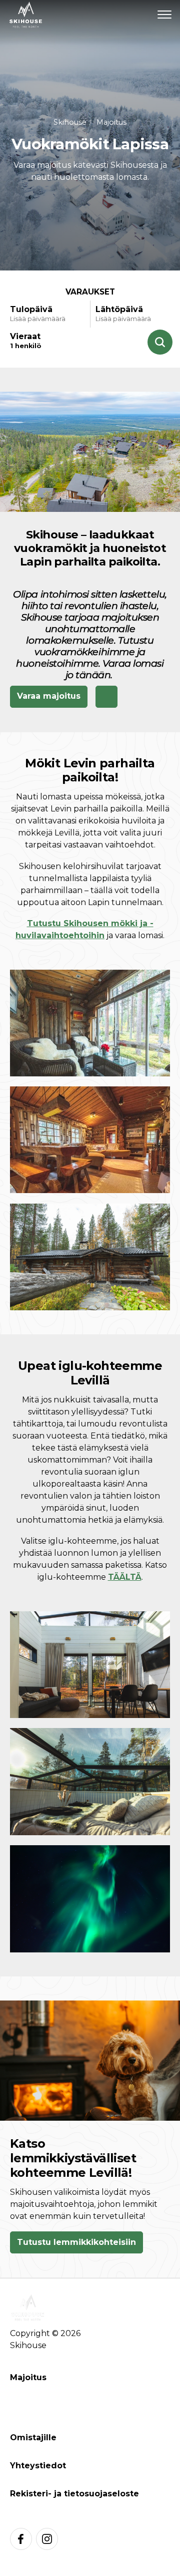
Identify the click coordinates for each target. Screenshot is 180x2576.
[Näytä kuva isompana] (90, 1023)
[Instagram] (47, 2539)
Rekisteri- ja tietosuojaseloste (74, 2494)
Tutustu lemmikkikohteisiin (76, 2242)
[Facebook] (21, 2539)
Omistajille (33, 2438)
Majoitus (111, 122)
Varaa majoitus (49, 696)
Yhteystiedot (38, 2466)
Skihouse (70, 122)
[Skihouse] (26, 15)
